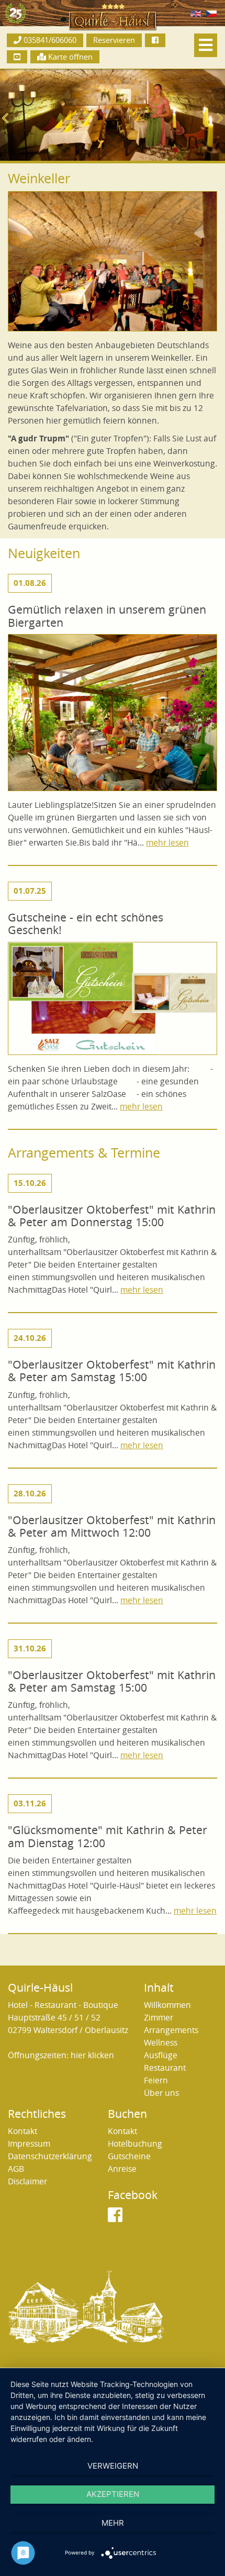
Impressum (29, 2144)
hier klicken (92, 2055)
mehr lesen (167, 843)
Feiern (156, 2080)
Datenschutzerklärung (50, 2156)
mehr (113, 2523)
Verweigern (113, 2466)
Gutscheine (129, 2156)
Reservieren (114, 40)
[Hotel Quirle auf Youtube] (17, 57)
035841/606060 (49, 40)
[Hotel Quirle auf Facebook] (155, 40)
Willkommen (167, 2005)
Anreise (122, 2169)
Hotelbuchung (135, 2144)
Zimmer (159, 2018)
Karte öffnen (69, 57)
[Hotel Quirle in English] (196, 13)
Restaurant (165, 2068)
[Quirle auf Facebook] (115, 2218)
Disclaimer (27, 2181)
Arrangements (171, 2030)
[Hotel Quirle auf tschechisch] (211, 13)
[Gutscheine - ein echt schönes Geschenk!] (113, 1002)
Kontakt (22, 2131)
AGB (16, 2169)
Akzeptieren (113, 2494)
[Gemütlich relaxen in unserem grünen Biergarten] (113, 716)
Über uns (161, 2093)
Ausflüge (161, 2055)
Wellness (161, 2043)
